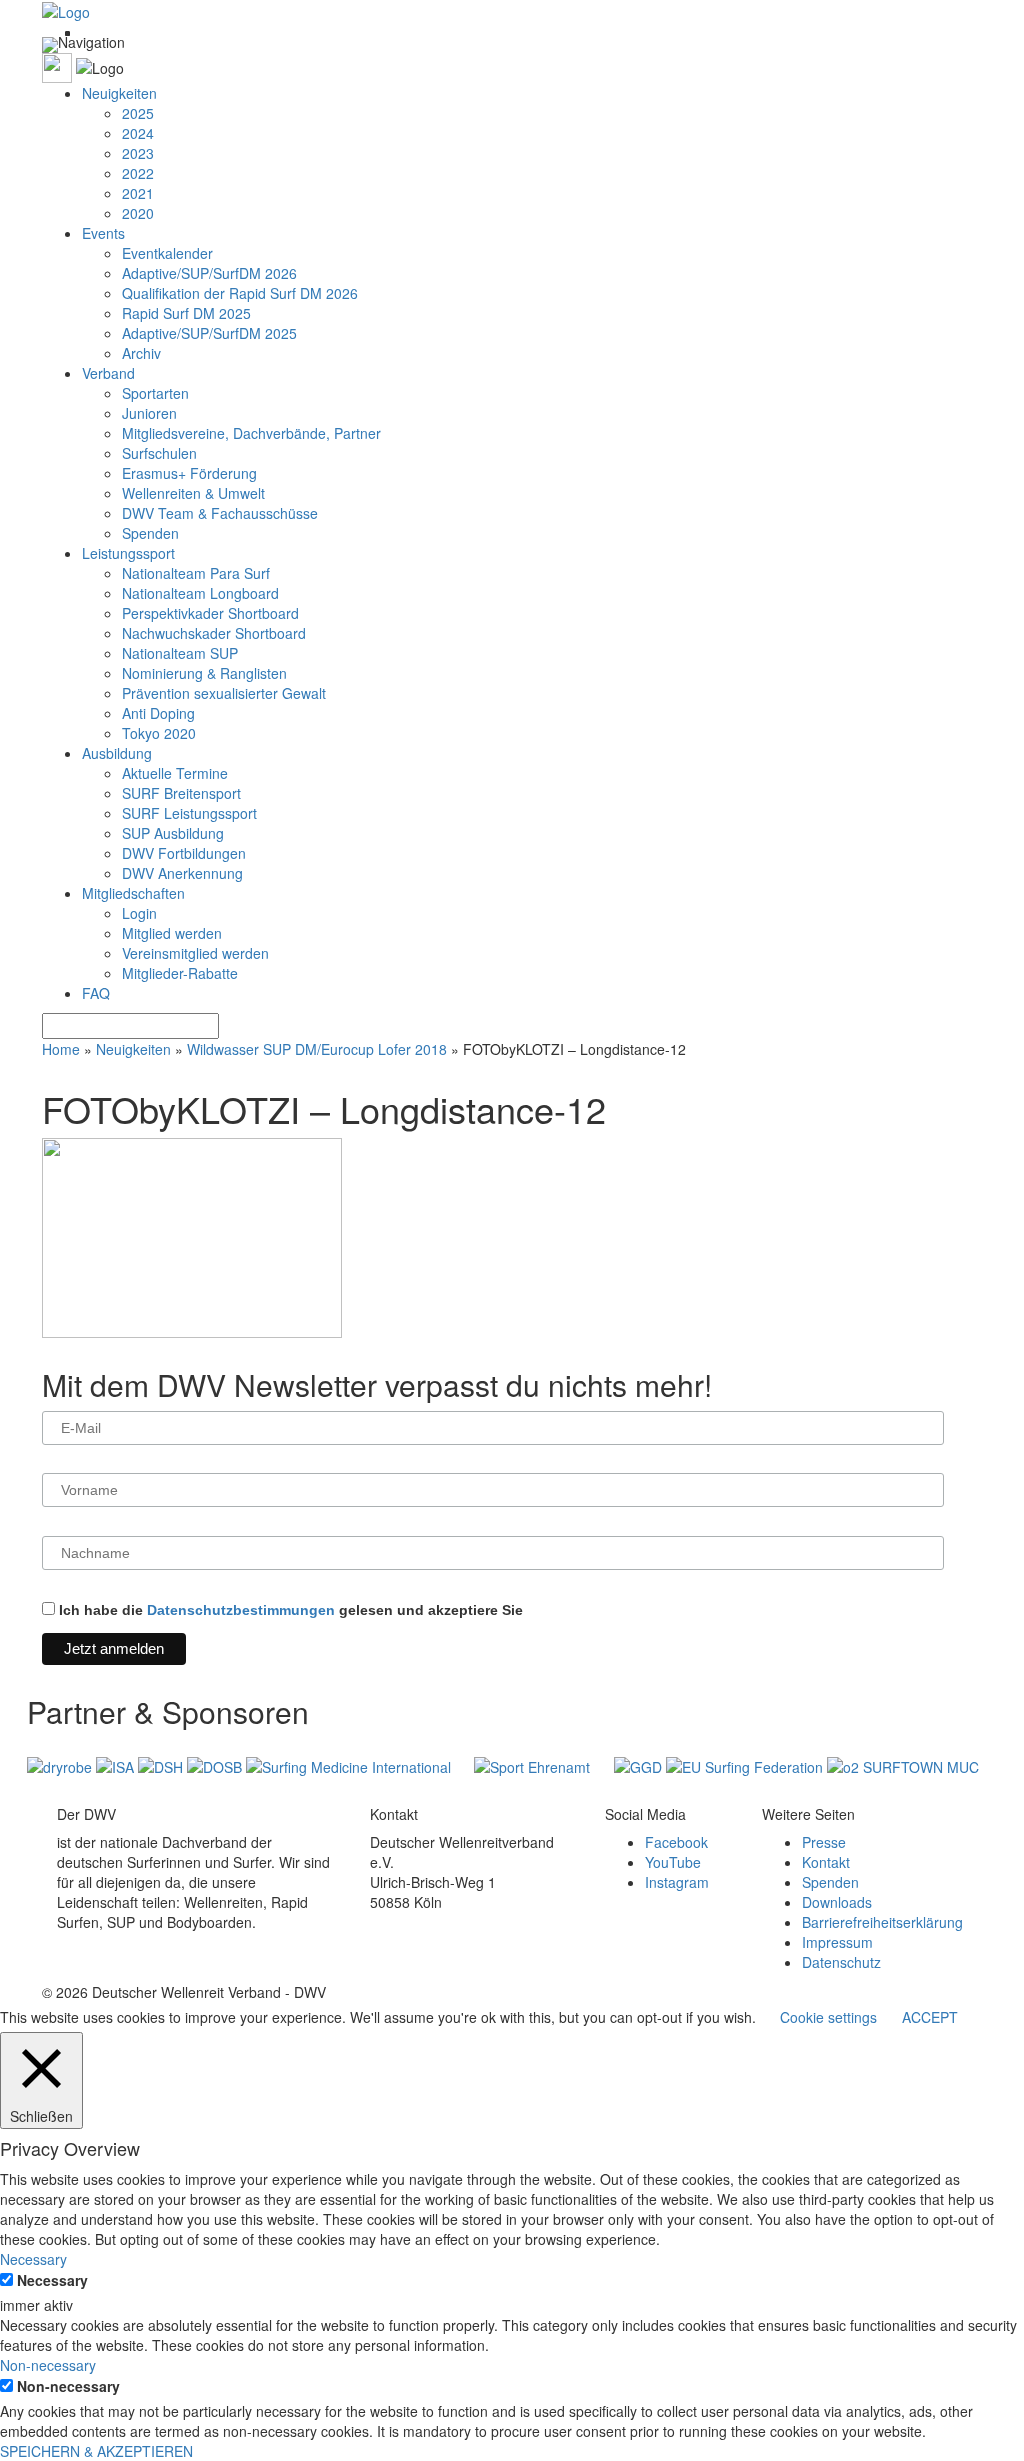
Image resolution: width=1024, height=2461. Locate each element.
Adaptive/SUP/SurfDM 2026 (209, 273)
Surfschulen (159, 453)
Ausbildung (117, 753)
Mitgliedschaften (133, 893)
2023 (138, 153)
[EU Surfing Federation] (746, 1765)
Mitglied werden (172, 933)
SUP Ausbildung (173, 833)
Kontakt (826, 1862)
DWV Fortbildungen (184, 853)
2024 (138, 133)
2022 (138, 173)
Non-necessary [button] (48, 2365)
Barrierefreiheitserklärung (882, 1922)
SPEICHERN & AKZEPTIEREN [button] (96, 2451)
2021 (138, 193)
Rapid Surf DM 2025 (186, 313)
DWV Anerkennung (182, 873)
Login (139, 913)
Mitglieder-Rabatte (180, 973)
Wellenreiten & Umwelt (193, 493)
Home (61, 1049)
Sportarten (155, 393)
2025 (138, 113)
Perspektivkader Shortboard (210, 613)
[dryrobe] (61, 1765)
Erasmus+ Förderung (189, 473)
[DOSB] (216, 1765)
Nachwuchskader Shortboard (214, 633)
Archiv (141, 353)
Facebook (676, 1842)
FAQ (96, 993)
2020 (138, 213)
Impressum (837, 1942)
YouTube (673, 1862)
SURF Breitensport (181, 793)
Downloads (837, 1902)
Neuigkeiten (119, 93)
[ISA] (117, 1765)
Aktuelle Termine (175, 773)
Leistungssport (128, 553)
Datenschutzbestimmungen (241, 1610)
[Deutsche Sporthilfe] (162, 1765)
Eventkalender (167, 253)
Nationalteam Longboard (200, 593)
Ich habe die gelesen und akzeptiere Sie (289, 1610)
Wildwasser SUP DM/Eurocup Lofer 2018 (317, 1049)
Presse (824, 1842)
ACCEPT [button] (930, 2017)
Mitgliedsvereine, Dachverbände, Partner (251, 433)
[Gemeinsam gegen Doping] (640, 1765)
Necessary (52, 2280)
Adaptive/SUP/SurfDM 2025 (209, 333)
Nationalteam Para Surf (196, 573)
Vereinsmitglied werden (195, 953)
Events (103, 233)
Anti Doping (158, 713)
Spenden (150, 533)
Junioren (149, 413)
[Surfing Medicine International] (350, 1765)
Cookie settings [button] (828, 2017)
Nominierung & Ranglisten (204, 673)
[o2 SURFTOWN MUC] (903, 1765)
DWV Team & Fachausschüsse (220, 513)
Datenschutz (841, 1962)
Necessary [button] (33, 2259)
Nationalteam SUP (180, 653)
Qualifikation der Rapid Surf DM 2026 (240, 293)
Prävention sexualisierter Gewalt (224, 693)
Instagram (677, 1882)
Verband (108, 373)
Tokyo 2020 (159, 733)
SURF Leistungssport (189, 813)
